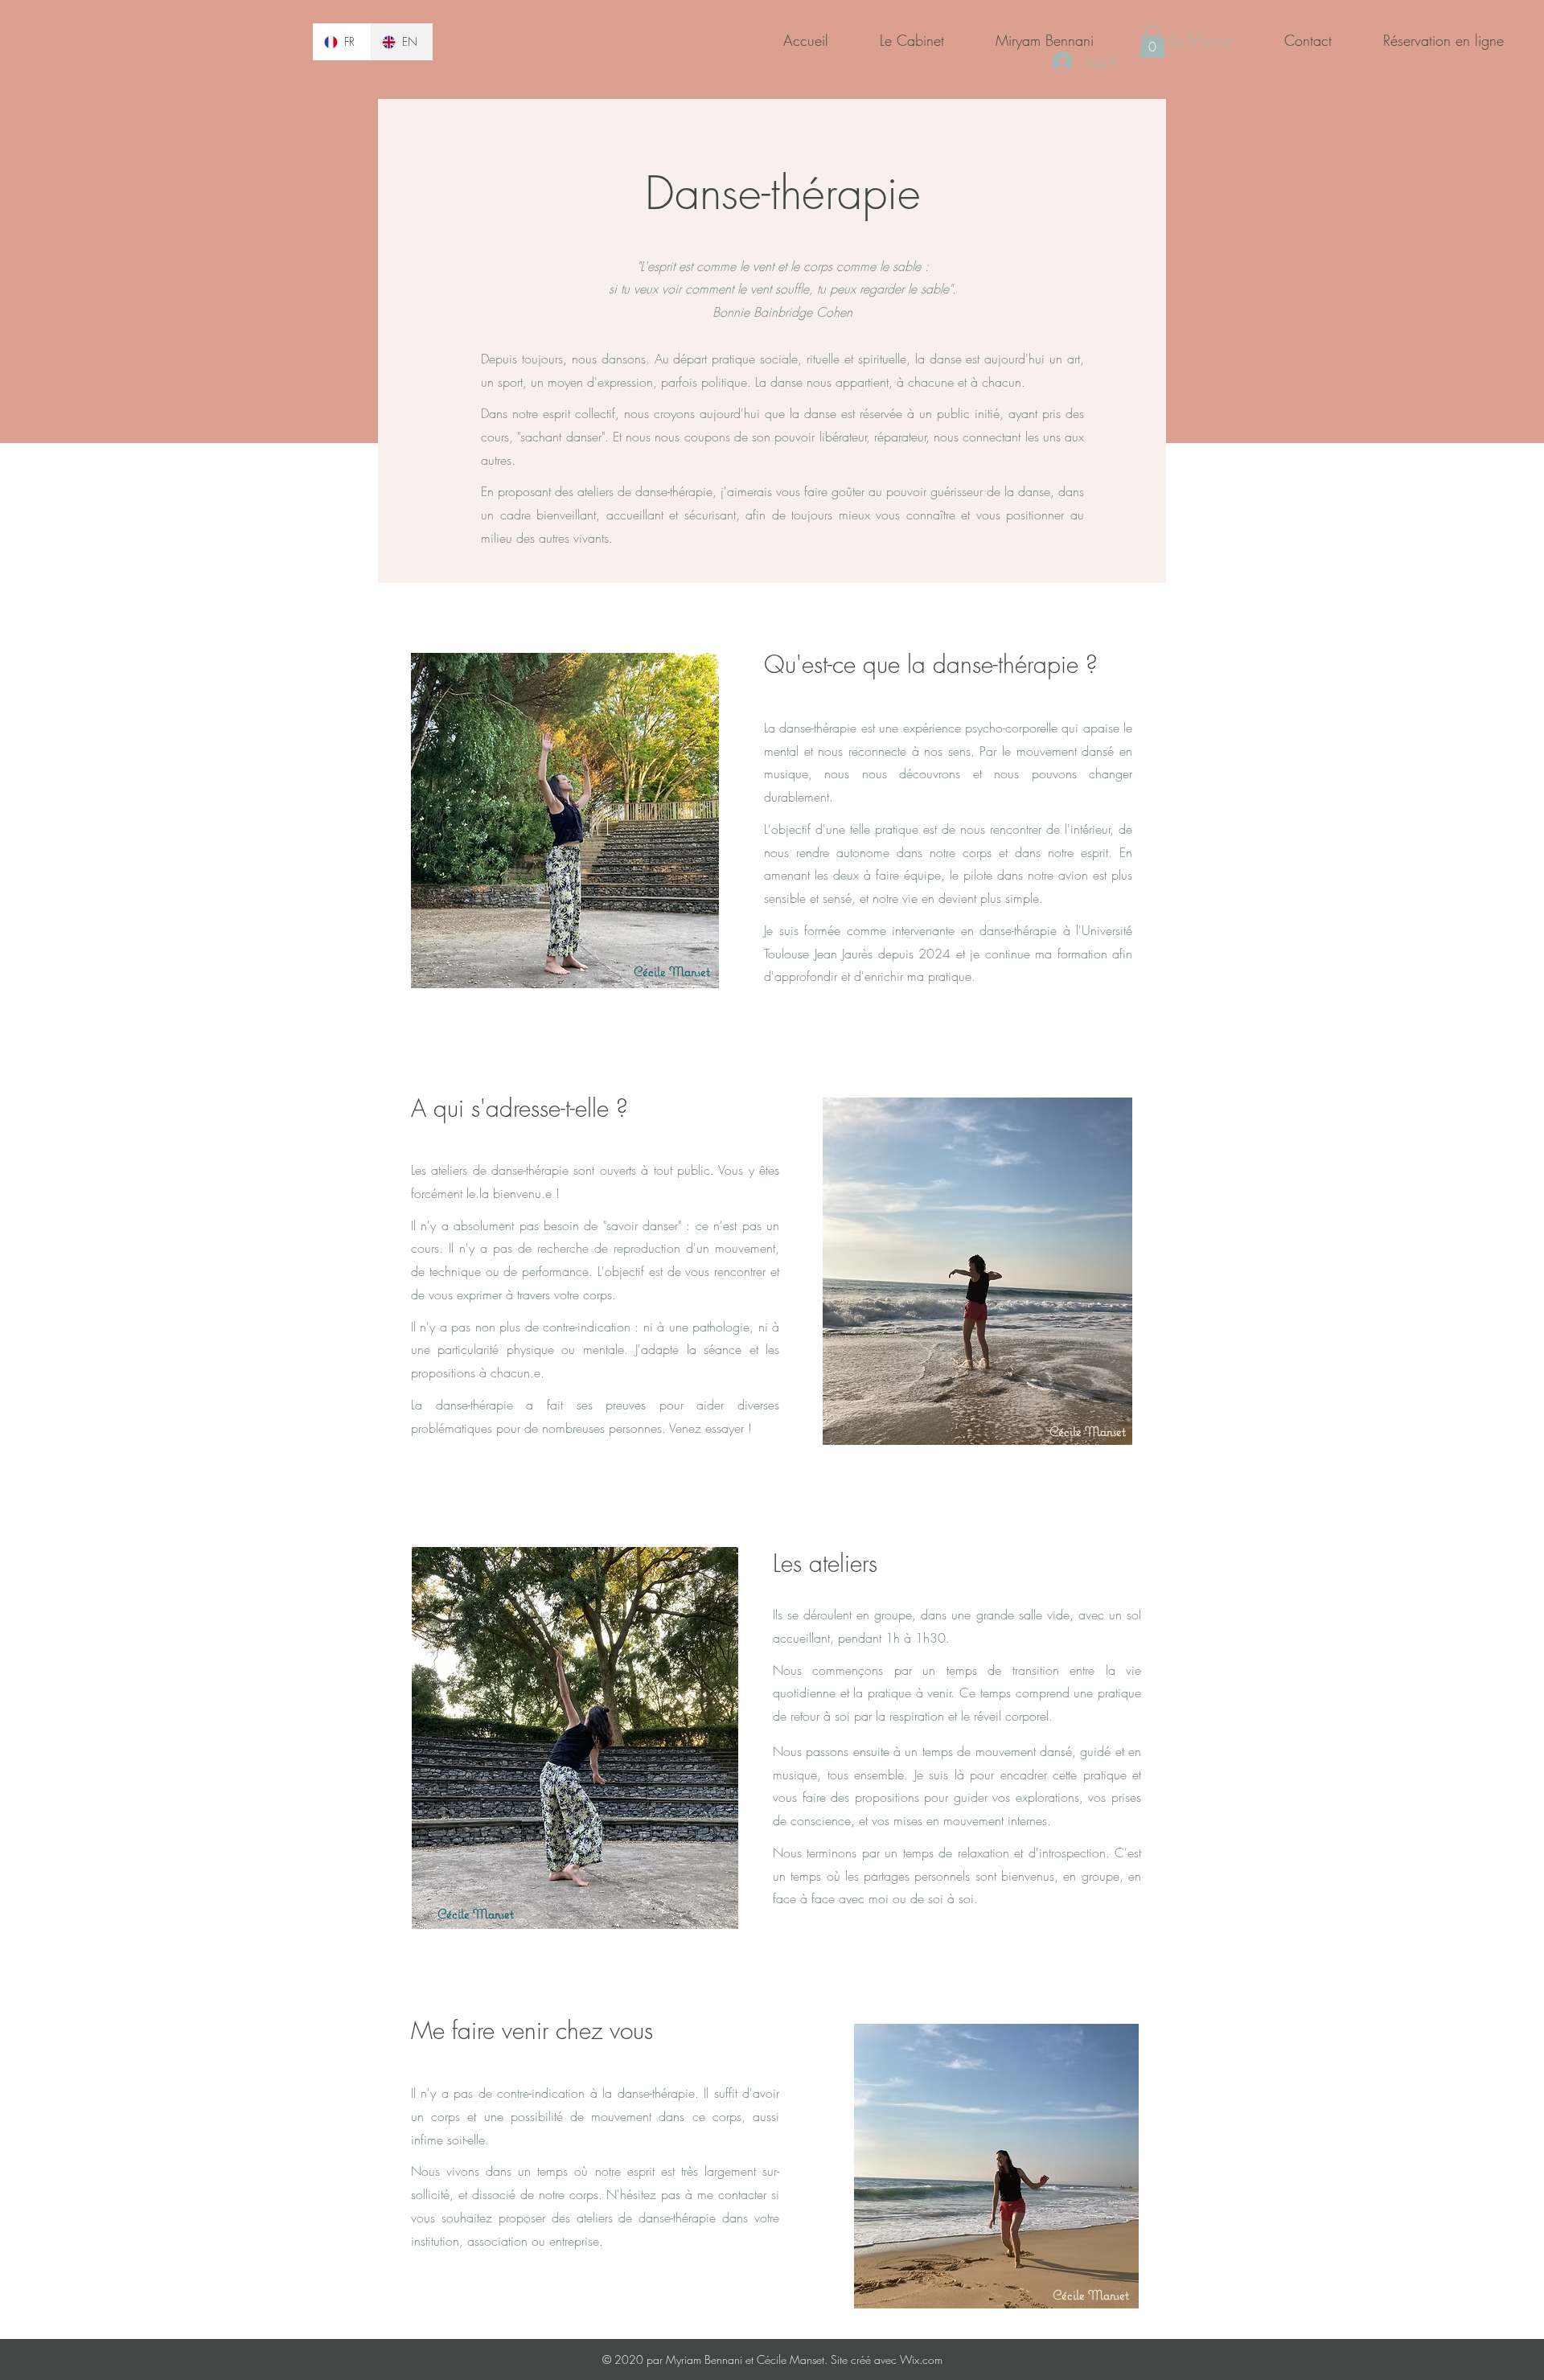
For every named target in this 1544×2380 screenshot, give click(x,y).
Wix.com (920, 2359)
